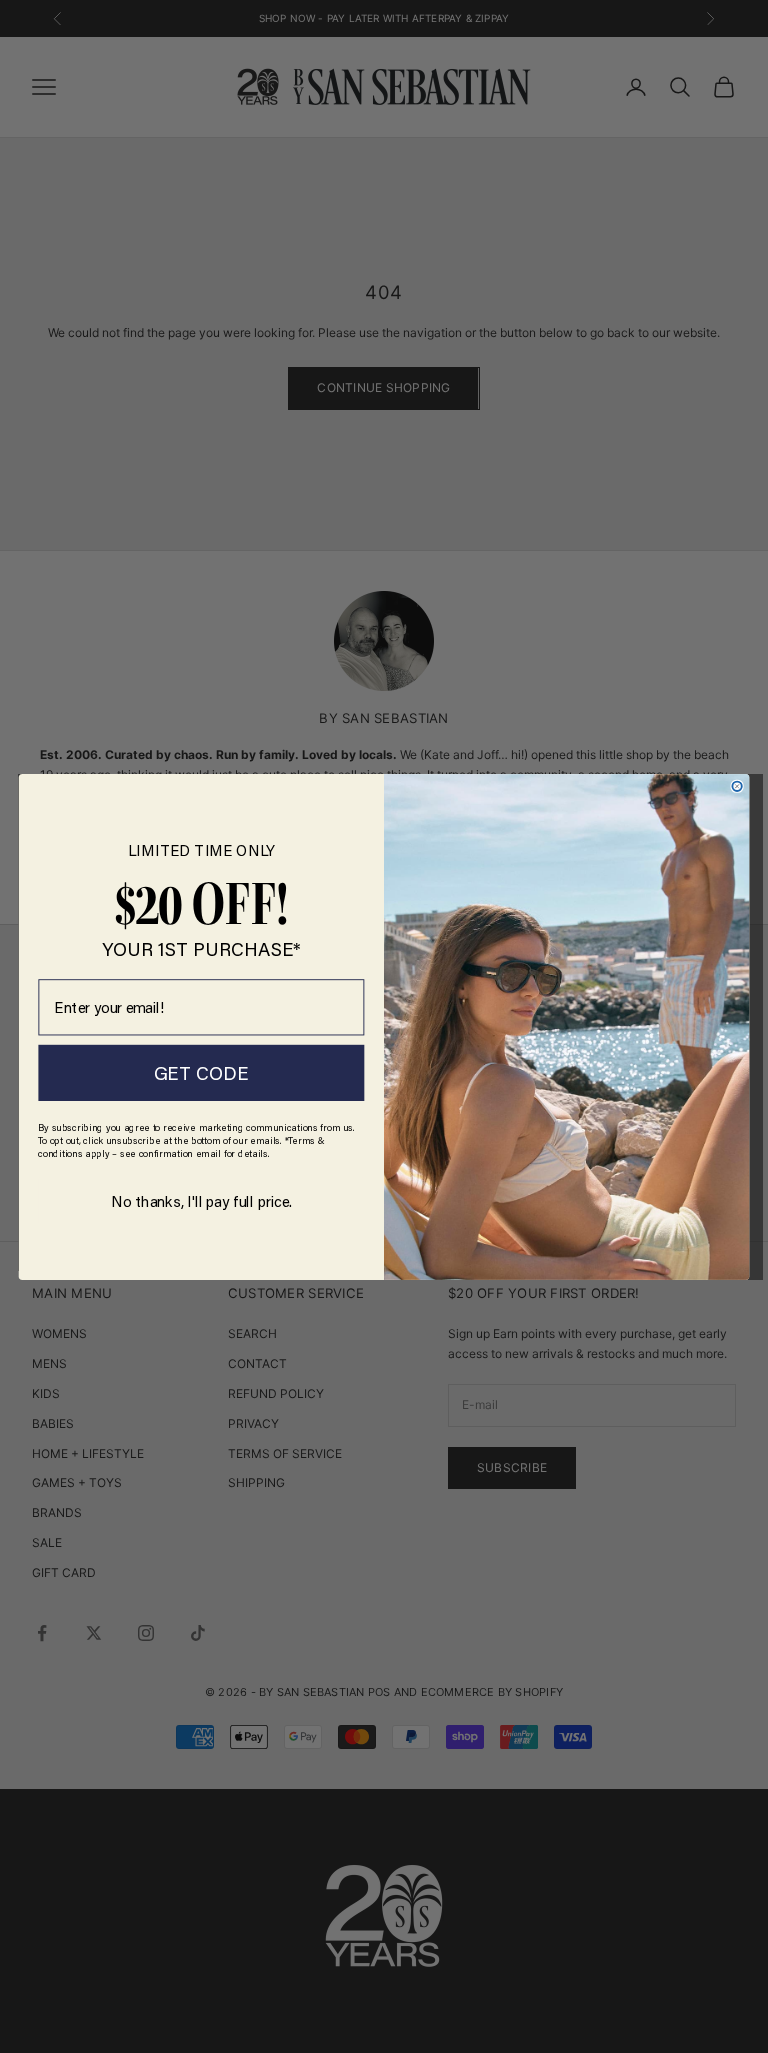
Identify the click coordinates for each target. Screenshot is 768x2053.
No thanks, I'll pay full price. (202, 1200)
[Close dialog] (736, 785)
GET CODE (201, 1072)
